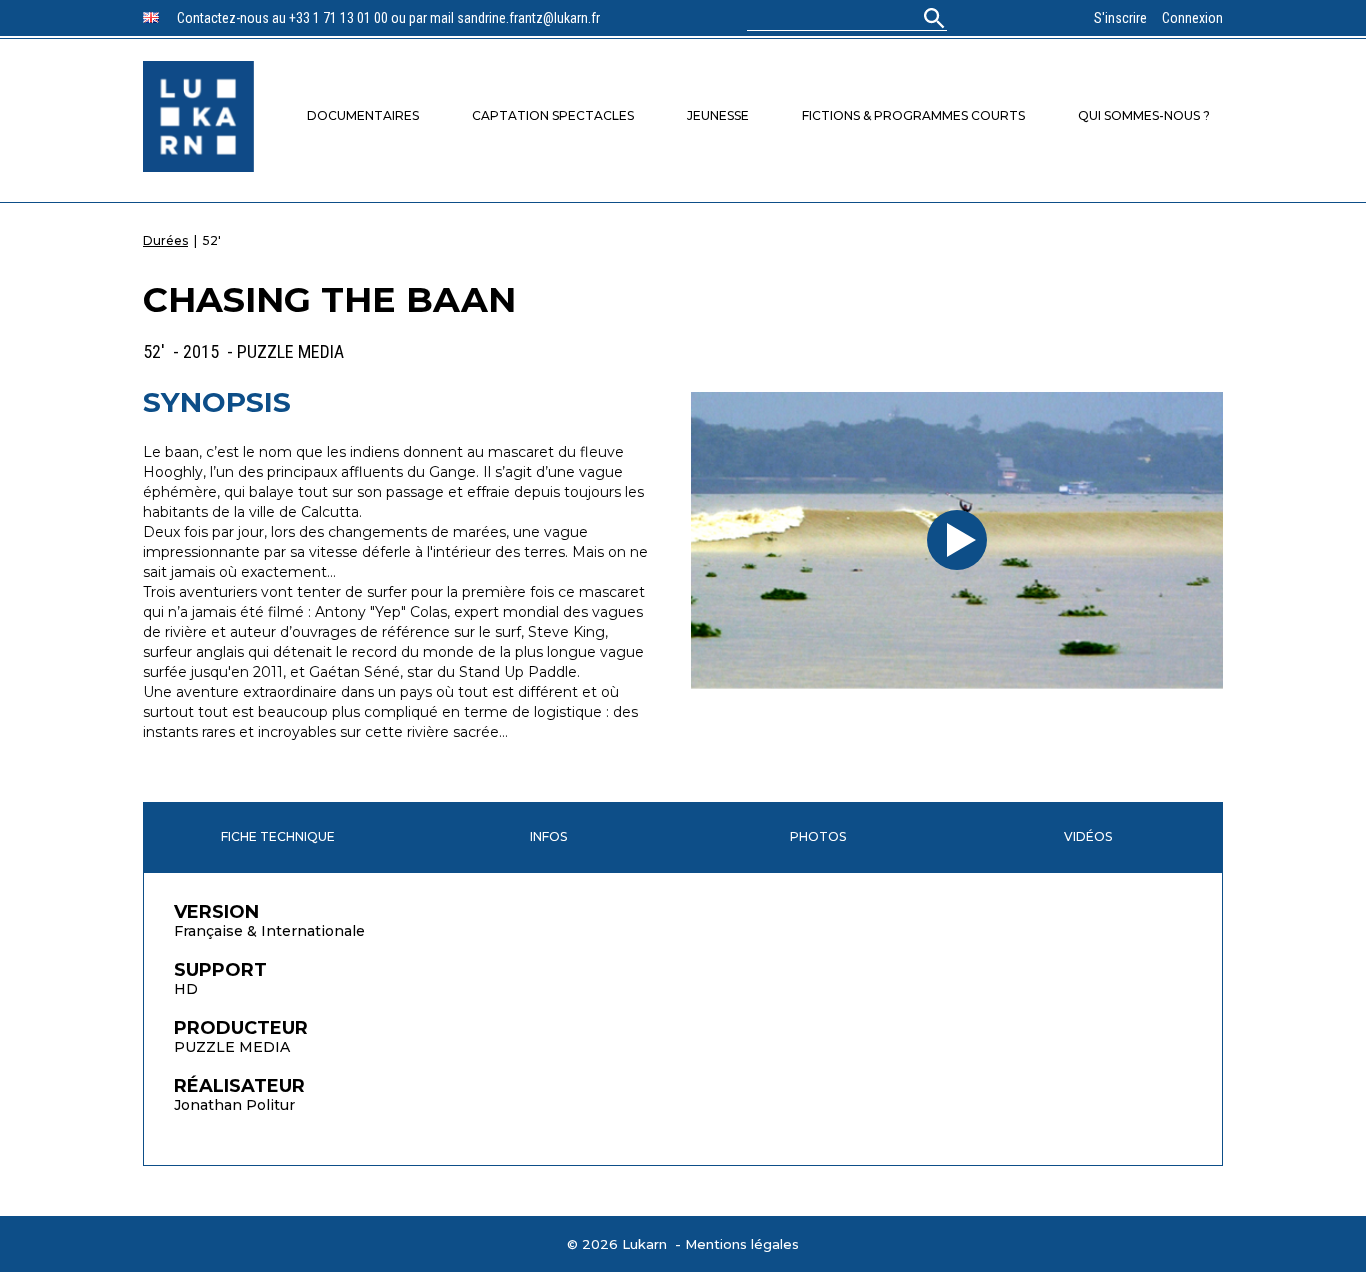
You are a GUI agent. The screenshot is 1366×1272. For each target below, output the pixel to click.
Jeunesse (718, 115)
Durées (165, 240)
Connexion (1192, 18)
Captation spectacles (553, 115)
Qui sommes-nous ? (1144, 115)
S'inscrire (1120, 18)
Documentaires (363, 115)
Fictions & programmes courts (913, 115)
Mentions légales (742, 1244)
